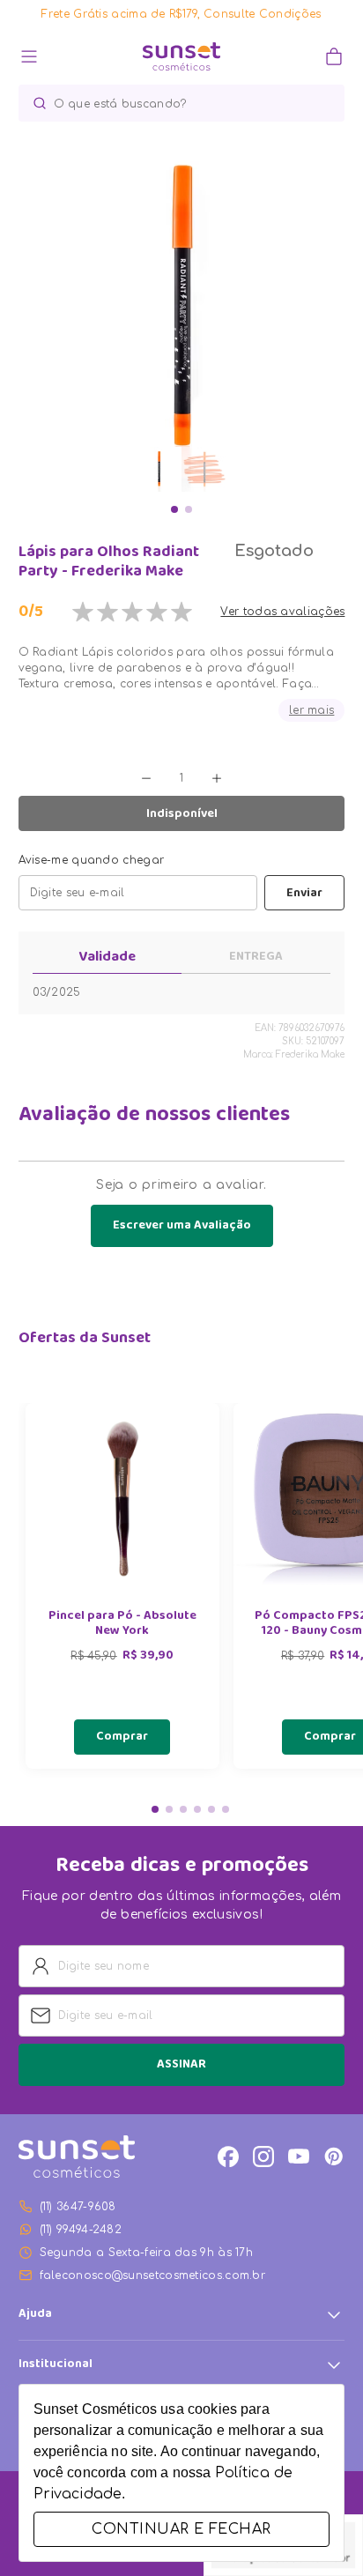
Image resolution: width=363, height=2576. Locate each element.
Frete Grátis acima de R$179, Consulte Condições (181, 14)
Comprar (122, 1737)
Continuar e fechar (181, 2529)
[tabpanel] (122, 1586)
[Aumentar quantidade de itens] (217, 778)
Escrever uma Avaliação (182, 1226)
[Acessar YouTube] (299, 2157)
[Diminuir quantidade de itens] (146, 778)
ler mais (311, 710)
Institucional (56, 2365)
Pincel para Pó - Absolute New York (122, 1624)
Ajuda (35, 2315)
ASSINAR (181, 2065)
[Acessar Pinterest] (334, 2157)
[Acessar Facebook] (228, 2157)
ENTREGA (256, 957)
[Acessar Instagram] (263, 2157)
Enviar (304, 894)
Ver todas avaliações (282, 612)
